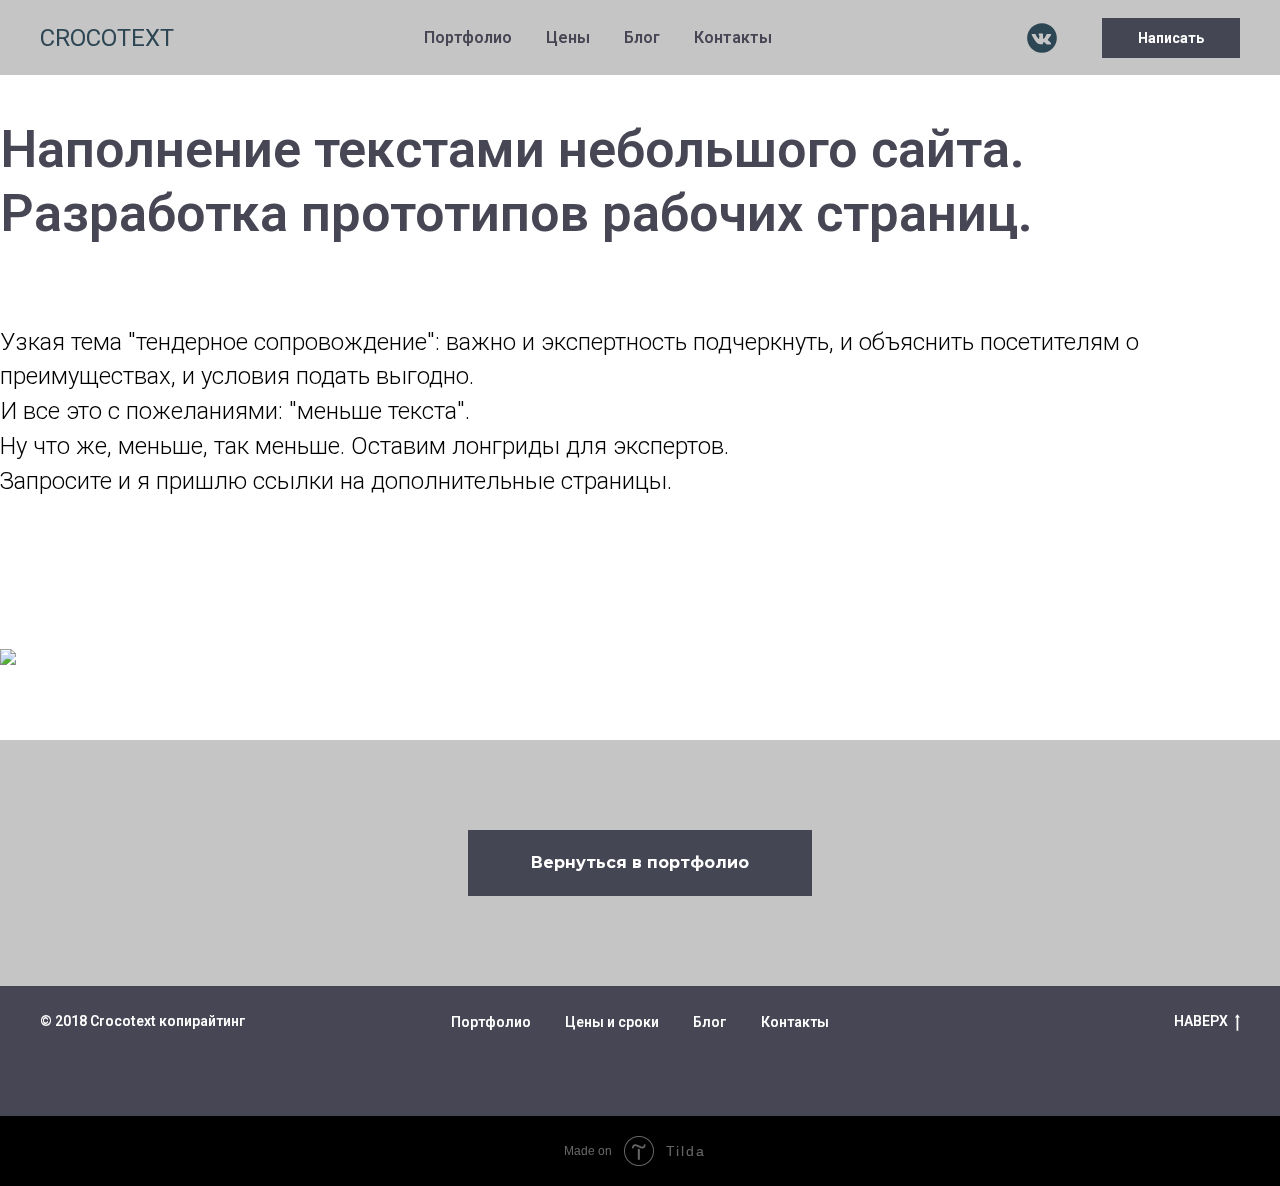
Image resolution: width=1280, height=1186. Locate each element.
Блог (642, 37)
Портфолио (468, 37)
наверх (1201, 1021)
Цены (568, 37)
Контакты (733, 37)
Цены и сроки (612, 1022)
